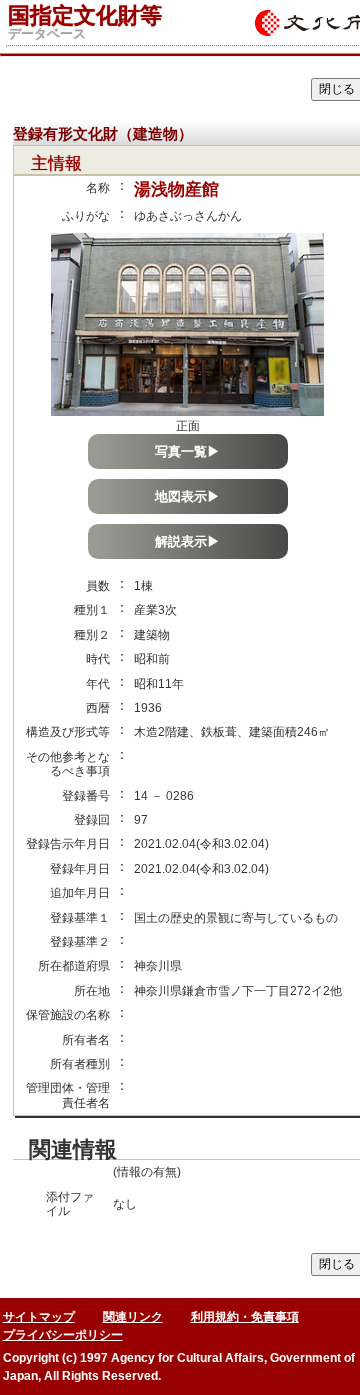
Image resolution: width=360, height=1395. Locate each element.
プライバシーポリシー (63, 1335)
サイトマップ (39, 1317)
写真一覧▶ (187, 451)
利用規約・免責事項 (245, 1317)
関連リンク (133, 1317)
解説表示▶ (187, 541)
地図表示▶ (187, 496)
